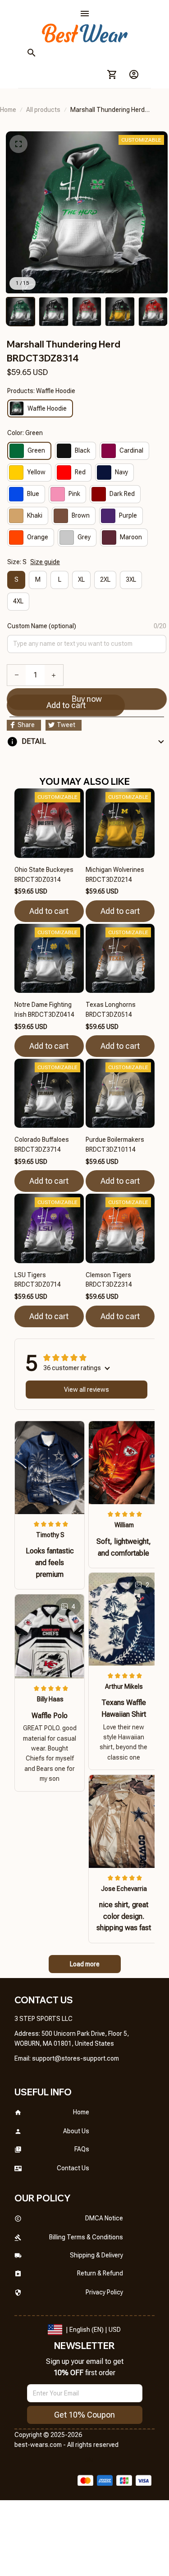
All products (43, 110)
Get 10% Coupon (84, 2415)
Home (8, 110)
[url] (75, 2059)
